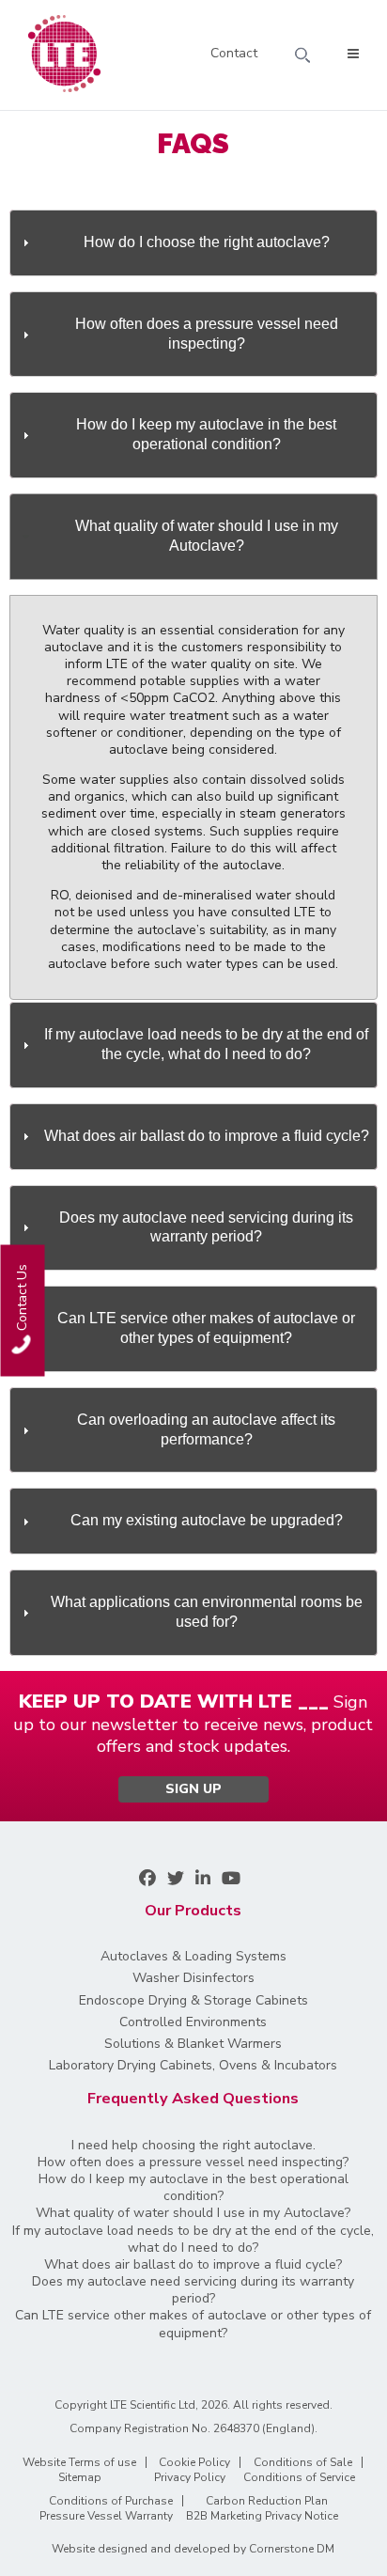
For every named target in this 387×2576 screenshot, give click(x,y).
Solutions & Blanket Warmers (193, 2044)
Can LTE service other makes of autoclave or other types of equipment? (193, 2324)
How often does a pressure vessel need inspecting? (193, 2162)
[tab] (193, 243)
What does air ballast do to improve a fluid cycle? (193, 2265)
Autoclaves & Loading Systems (193, 1957)
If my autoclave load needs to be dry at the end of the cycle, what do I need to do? (193, 2240)
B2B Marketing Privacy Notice (262, 2516)
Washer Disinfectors (193, 1978)
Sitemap (80, 2477)
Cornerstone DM (292, 2549)
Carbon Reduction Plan (267, 2501)
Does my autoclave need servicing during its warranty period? (193, 2290)
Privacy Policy (190, 2477)
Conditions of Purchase (111, 2501)
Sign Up (193, 1789)
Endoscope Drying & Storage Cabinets (193, 2001)
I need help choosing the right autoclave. (193, 2146)
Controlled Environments (193, 2022)
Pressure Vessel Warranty (106, 2516)
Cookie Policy (194, 2462)
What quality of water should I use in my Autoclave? (193, 2213)
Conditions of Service (299, 2477)
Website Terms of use (79, 2462)
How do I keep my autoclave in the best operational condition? (193, 2188)
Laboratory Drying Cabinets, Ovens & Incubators (193, 2066)
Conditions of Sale (303, 2462)
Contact (234, 55)
